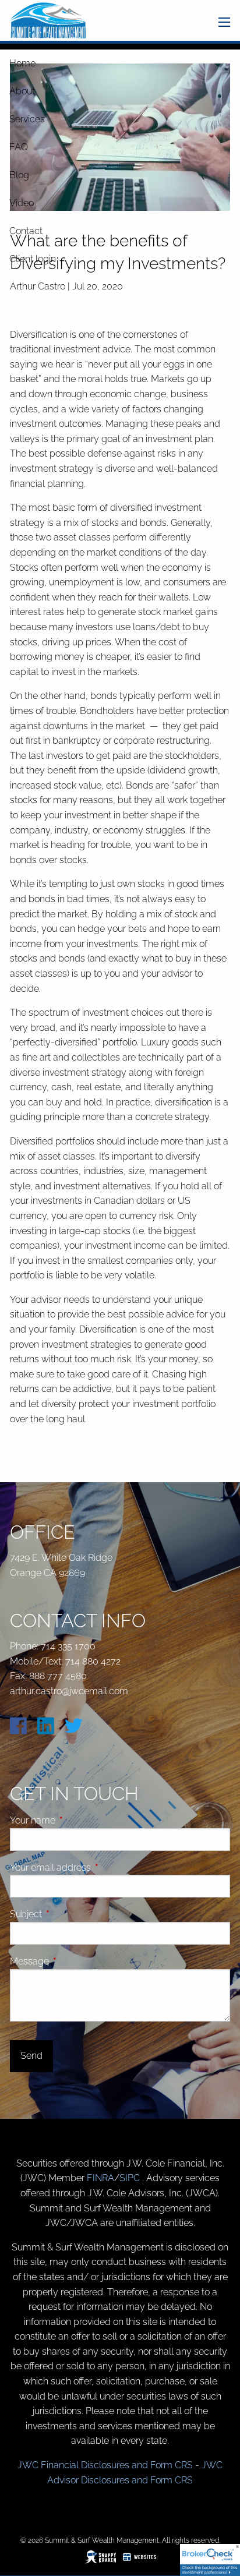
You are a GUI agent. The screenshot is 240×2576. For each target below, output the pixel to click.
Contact (26, 231)
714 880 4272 (93, 1661)
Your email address (94, 1867)
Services (27, 119)
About (22, 91)
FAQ (19, 147)
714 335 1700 (68, 1646)
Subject (70, 1914)
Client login (33, 259)
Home (22, 63)
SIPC (131, 2178)
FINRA (100, 2178)
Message (73, 1961)
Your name (77, 1820)
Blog (19, 175)
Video (22, 203)
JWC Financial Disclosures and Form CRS (105, 2465)
